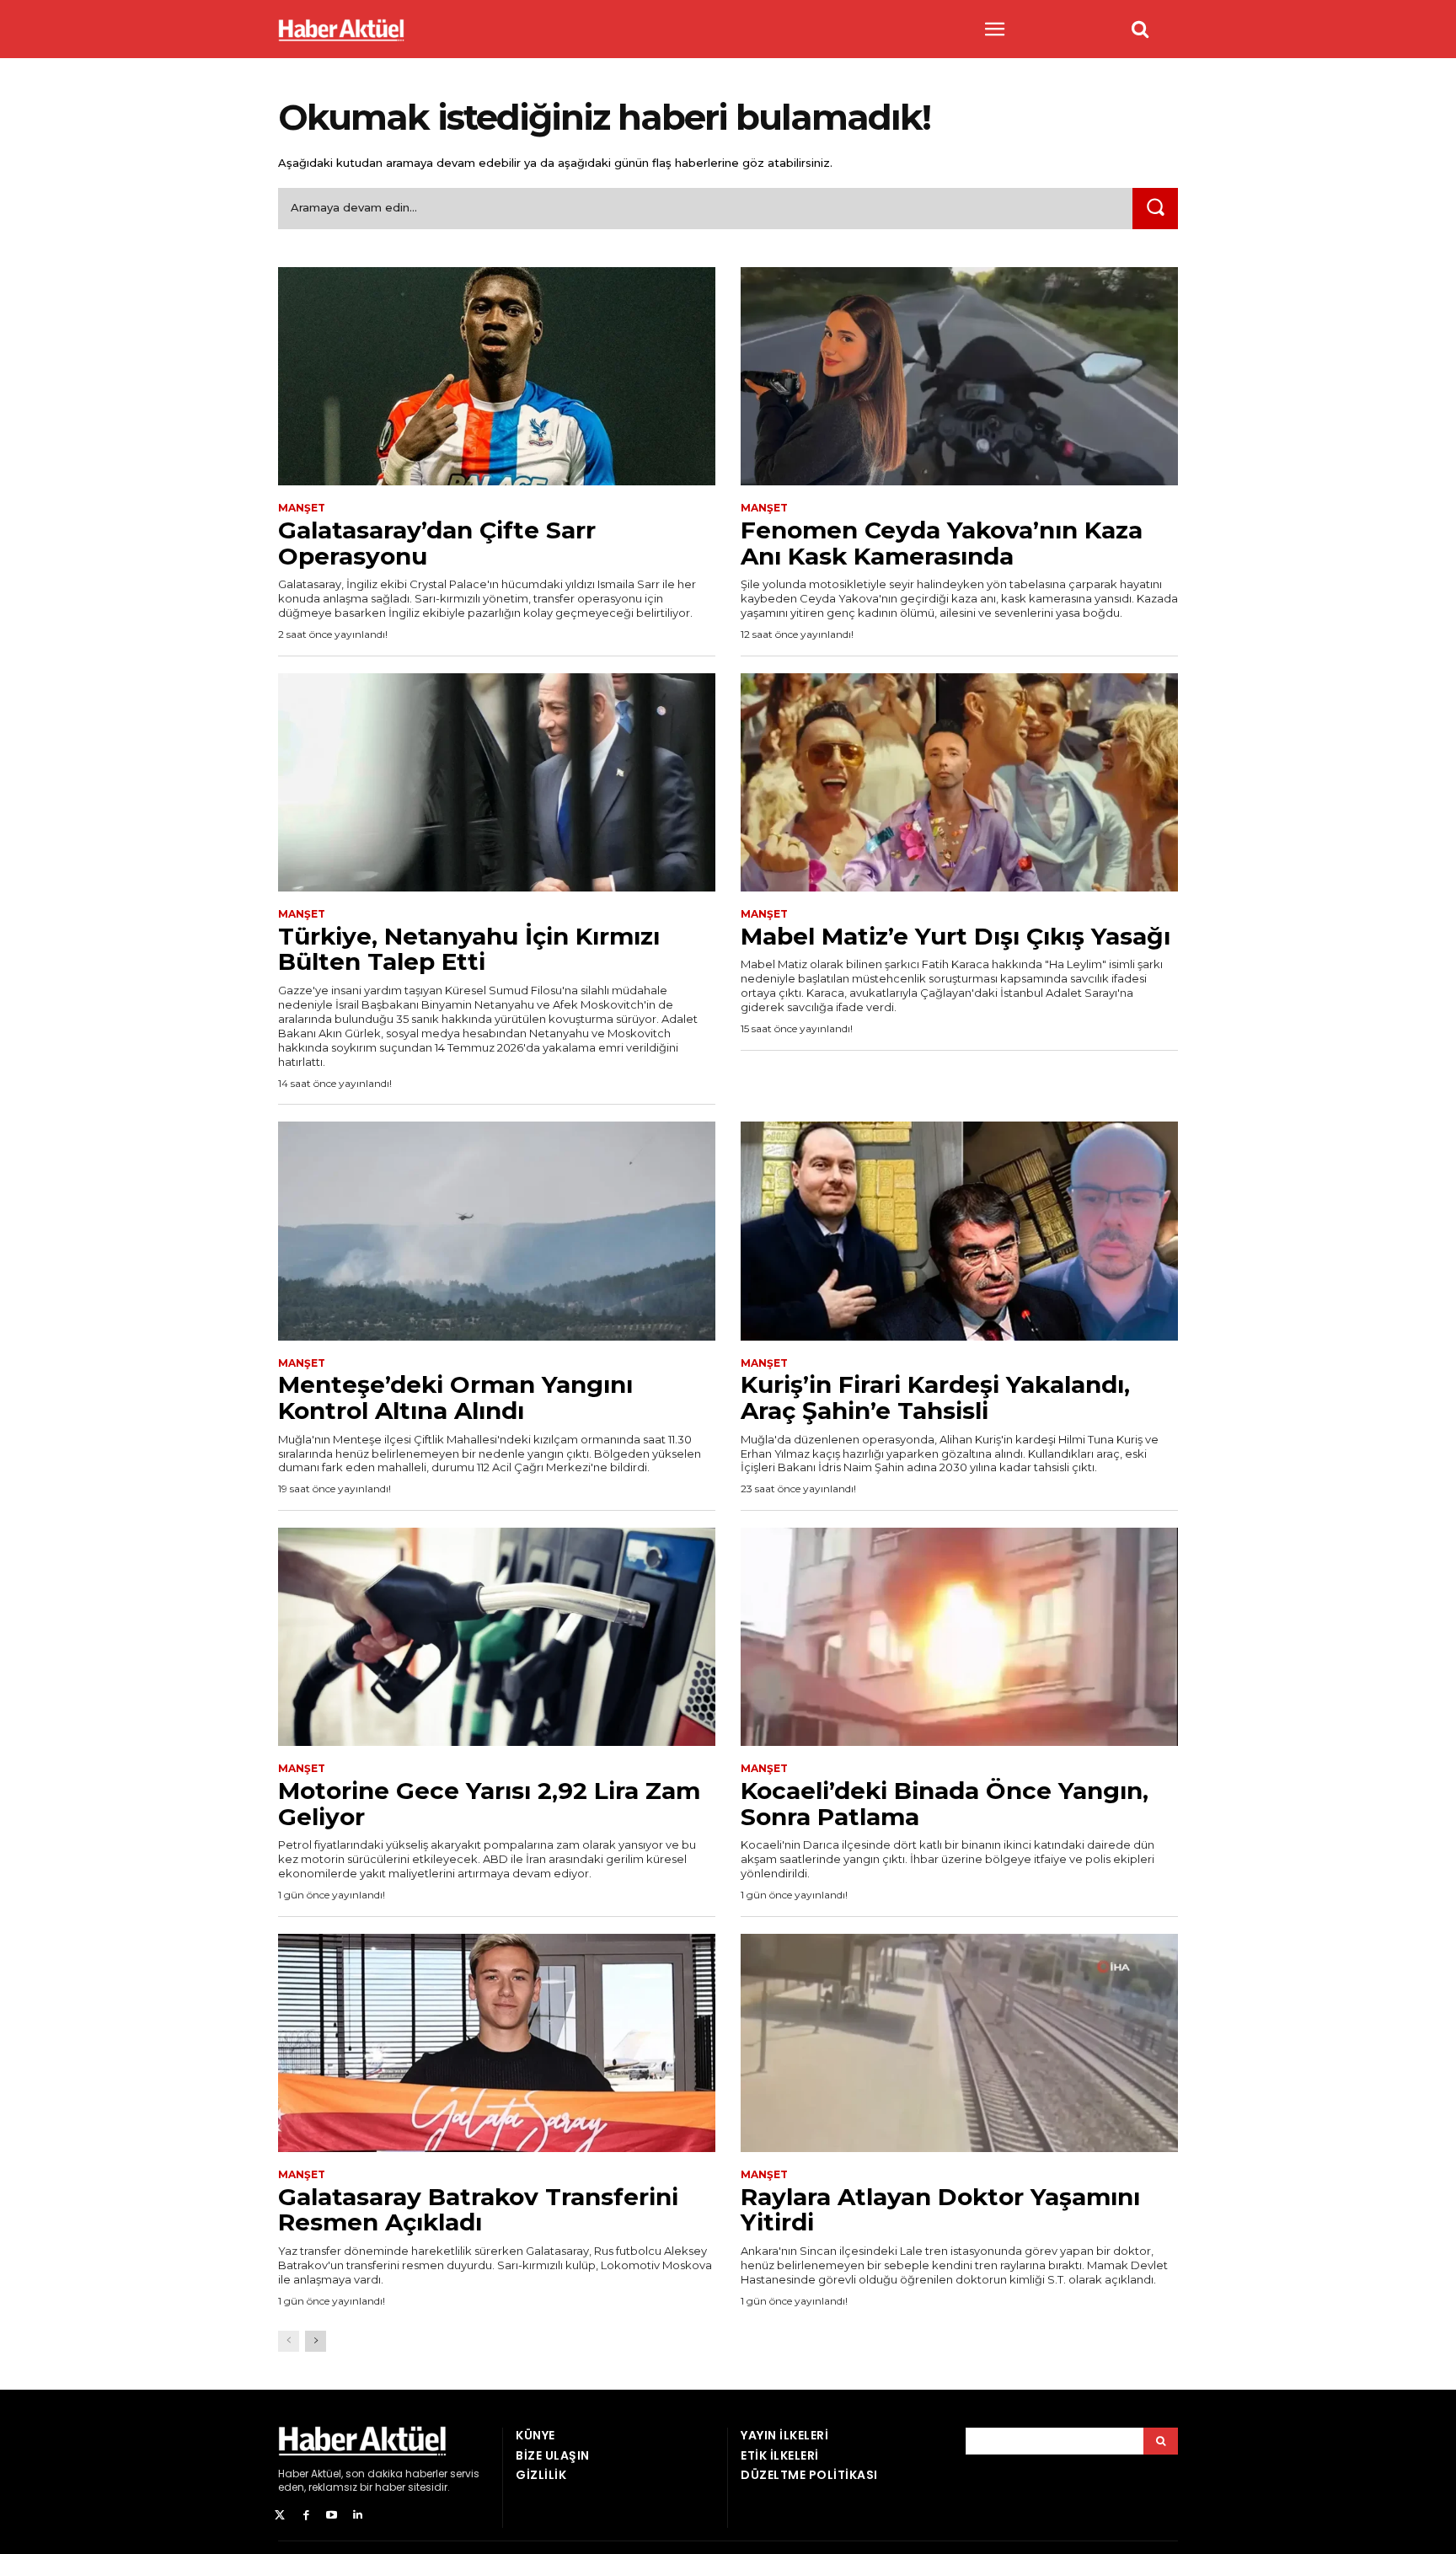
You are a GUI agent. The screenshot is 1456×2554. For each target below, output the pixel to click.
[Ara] (1155, 209)
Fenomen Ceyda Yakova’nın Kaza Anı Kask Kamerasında (942, 543)
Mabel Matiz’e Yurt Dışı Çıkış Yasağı (955, 936)
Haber (293, 2474)
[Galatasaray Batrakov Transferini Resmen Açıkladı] (497, 2043)
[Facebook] (306, 2516)
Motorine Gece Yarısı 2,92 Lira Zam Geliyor (489, 1804)
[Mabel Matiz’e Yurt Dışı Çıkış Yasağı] (959, 783)
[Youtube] (332, 2516)
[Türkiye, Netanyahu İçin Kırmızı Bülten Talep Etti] (497, 783)
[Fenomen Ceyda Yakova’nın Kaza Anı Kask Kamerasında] (959, 377)
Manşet (302, 508)
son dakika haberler (396, 2474)
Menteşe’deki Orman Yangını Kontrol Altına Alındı (455, 1397)
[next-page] (316, 2341)
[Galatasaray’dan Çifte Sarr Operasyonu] (497, 377)
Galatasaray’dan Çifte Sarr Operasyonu (437, 543)
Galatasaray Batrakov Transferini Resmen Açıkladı (478, 2210)
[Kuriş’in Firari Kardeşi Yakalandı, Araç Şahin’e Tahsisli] (959, 1231)
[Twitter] (280, 2516)
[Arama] (1161, 2441)
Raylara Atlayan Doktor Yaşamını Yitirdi (940, 2210)
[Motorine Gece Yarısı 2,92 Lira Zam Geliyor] (497, 1637)
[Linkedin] (358, 2516)
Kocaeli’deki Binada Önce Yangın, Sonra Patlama (945, 1804)
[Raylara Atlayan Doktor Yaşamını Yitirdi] (959, 2043)
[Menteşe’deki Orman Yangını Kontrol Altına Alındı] (497, 1231)
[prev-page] (289, 2341)
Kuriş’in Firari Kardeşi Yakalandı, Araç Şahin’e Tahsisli (935, 1397)
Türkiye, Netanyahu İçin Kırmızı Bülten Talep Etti (469, 949)
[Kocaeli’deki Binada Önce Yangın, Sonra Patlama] (959, 1637)
